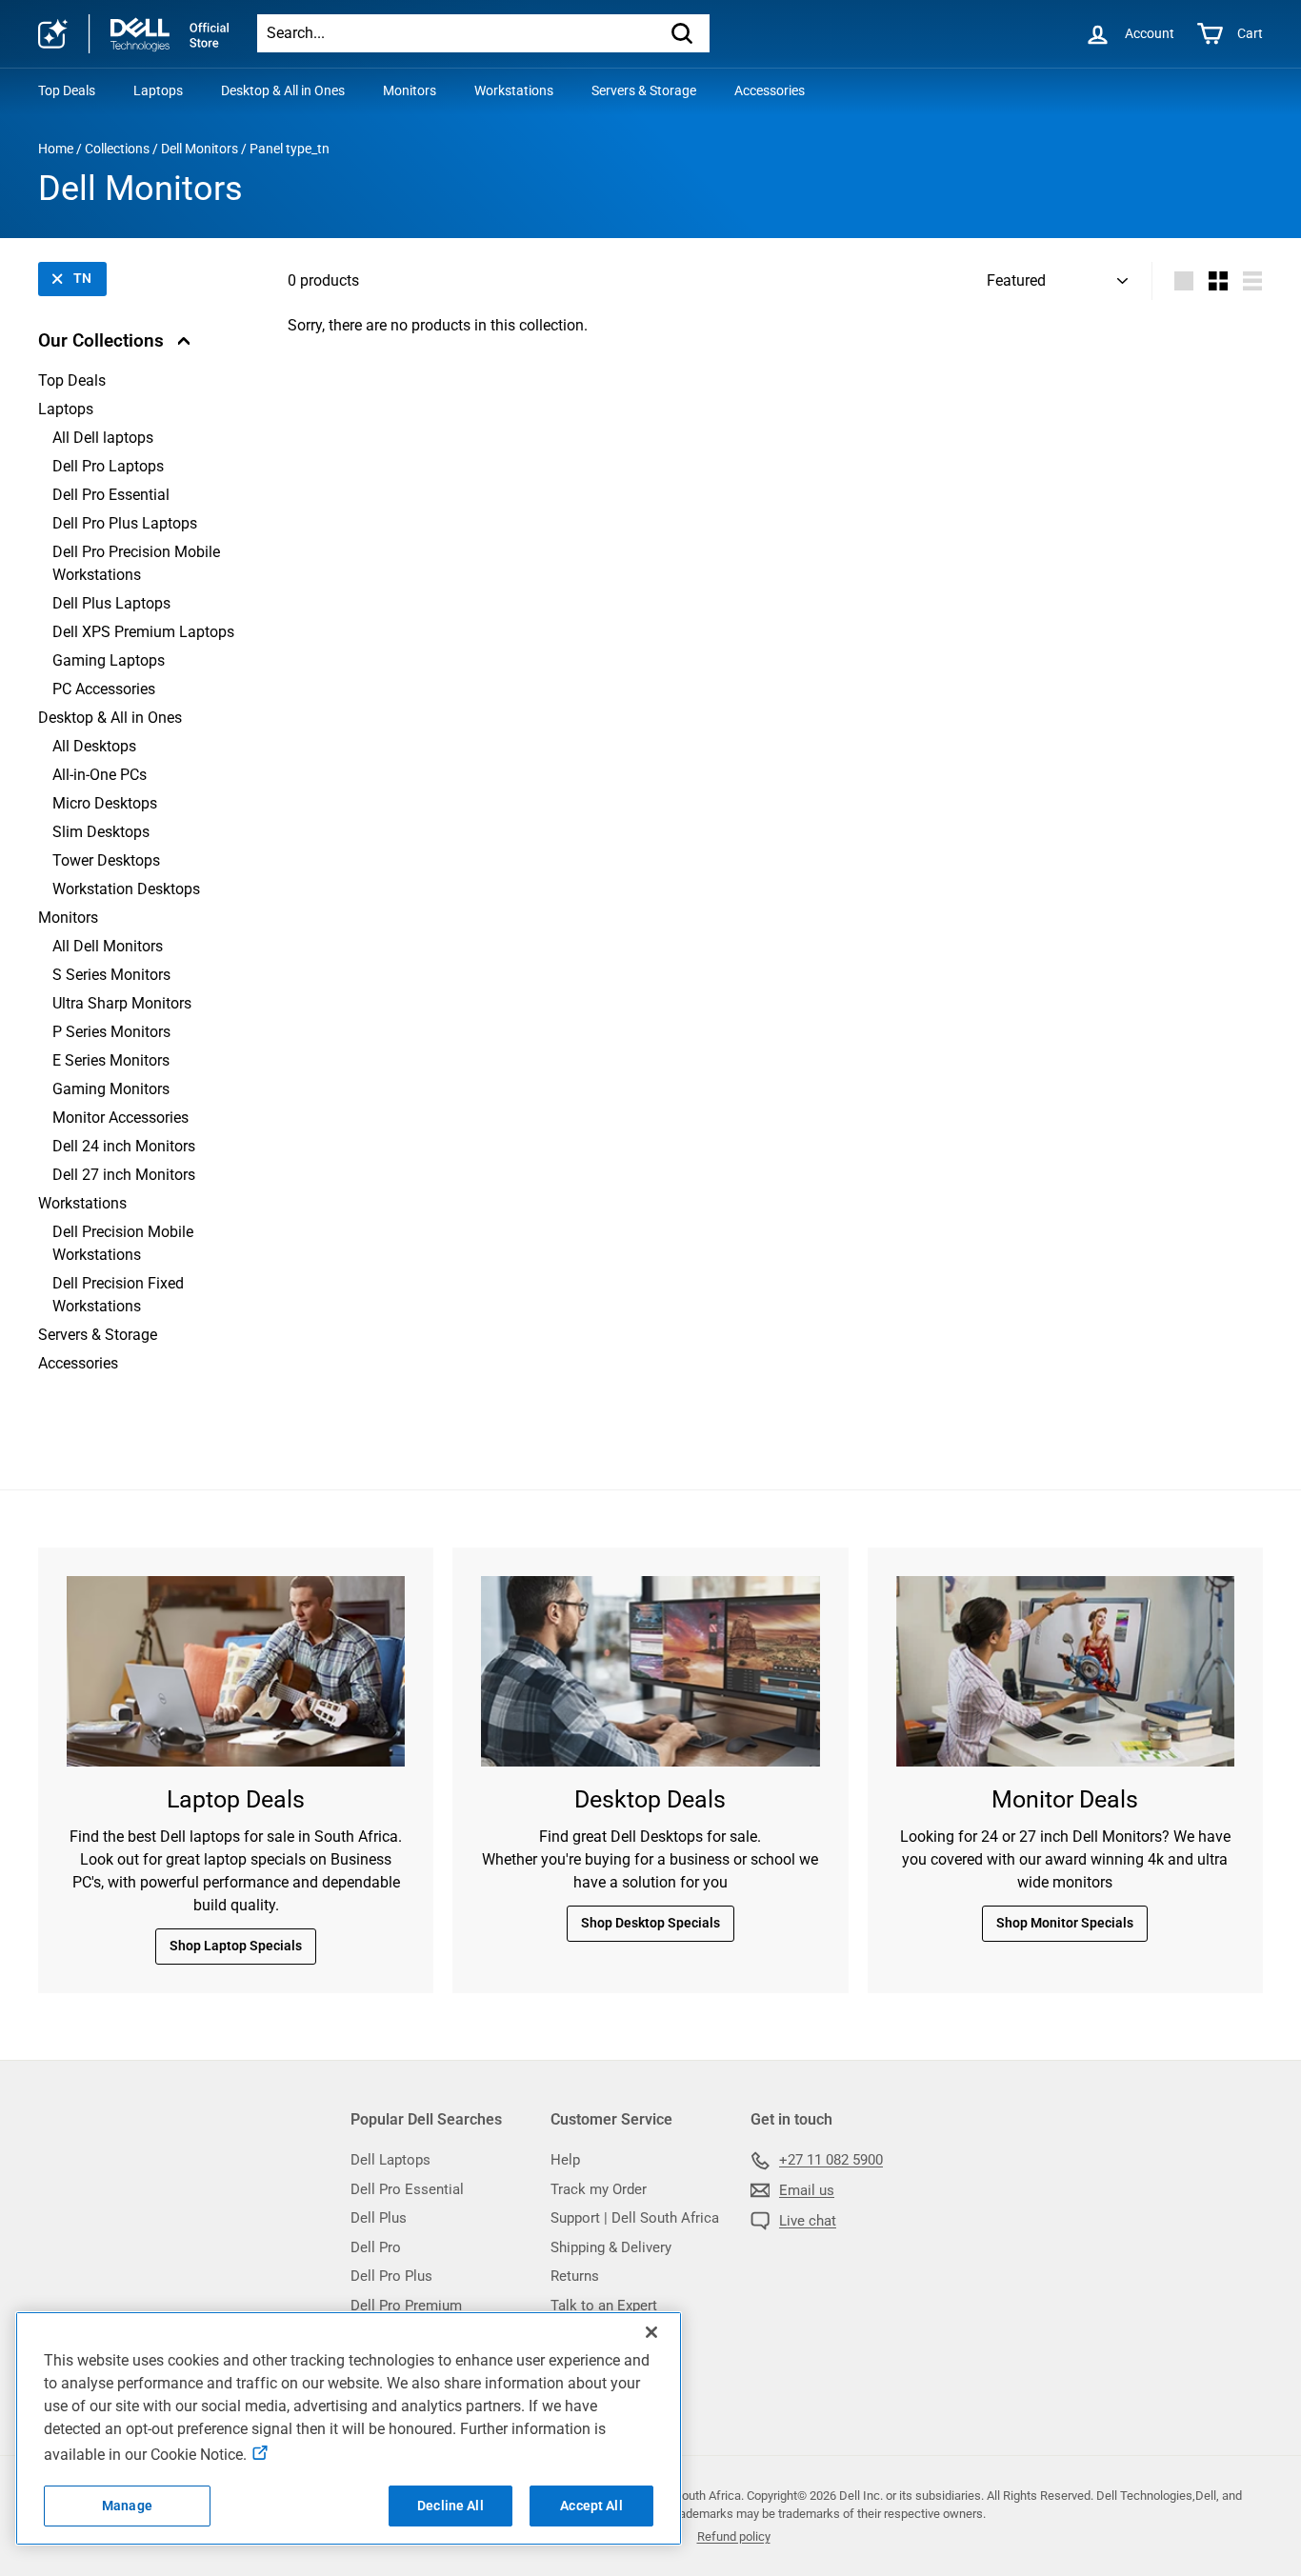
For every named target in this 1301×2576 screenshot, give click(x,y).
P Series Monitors (111, 1032)
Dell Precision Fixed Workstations (118, 1295)
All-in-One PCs (100, 775)
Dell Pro (376, 2247)
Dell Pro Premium (406, 2306)
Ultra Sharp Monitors (122, 1003)
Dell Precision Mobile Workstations (123, 1243)
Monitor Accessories (120, 1118)
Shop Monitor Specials (1065, 1923)
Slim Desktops (101, 832)
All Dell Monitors (108, 946)
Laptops (158, 90)
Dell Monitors (200, 149)
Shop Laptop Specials (236, 1946)
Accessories (770, 90)
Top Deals (67, 90)
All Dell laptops (103, 438)
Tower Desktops (106, 860)
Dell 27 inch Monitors (124, 1175)
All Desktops (94, 746)
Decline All (450, 2506)
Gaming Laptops (109, 660)
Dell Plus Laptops (111, 603)
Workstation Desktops (126, 889)
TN (82, 278)
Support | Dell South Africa (635, 2218)
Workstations (514, 90)
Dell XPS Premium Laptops (143, 632)
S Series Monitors (111, 975)
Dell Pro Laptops (108, 466)
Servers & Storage (644, 90)
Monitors (410, 90)
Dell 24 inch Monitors (124, 1146)
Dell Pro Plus (391, 2276)
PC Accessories (104, 689)
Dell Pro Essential (111, 495)
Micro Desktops (105, 803)
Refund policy (734, 2536)
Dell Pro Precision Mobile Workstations (136, 563)
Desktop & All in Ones (283, 90)
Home (56, 149)
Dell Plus (379, 2218)
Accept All (591, 2506)
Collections (117, 149)
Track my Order (599, 2189)
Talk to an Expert (604, 2306)
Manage (127, 2506)
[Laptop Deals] (236, 1671)
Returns (575, 2276)
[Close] (651, 2332)
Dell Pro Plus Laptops (125, 523)
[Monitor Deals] (1065, 1671)
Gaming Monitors (111, 1089)
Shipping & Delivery (611, 2247)
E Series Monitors (111, 1060)
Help (565, 2160)
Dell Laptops (390, 2160)
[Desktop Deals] (650, 1671)
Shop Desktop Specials (650, 1923)
